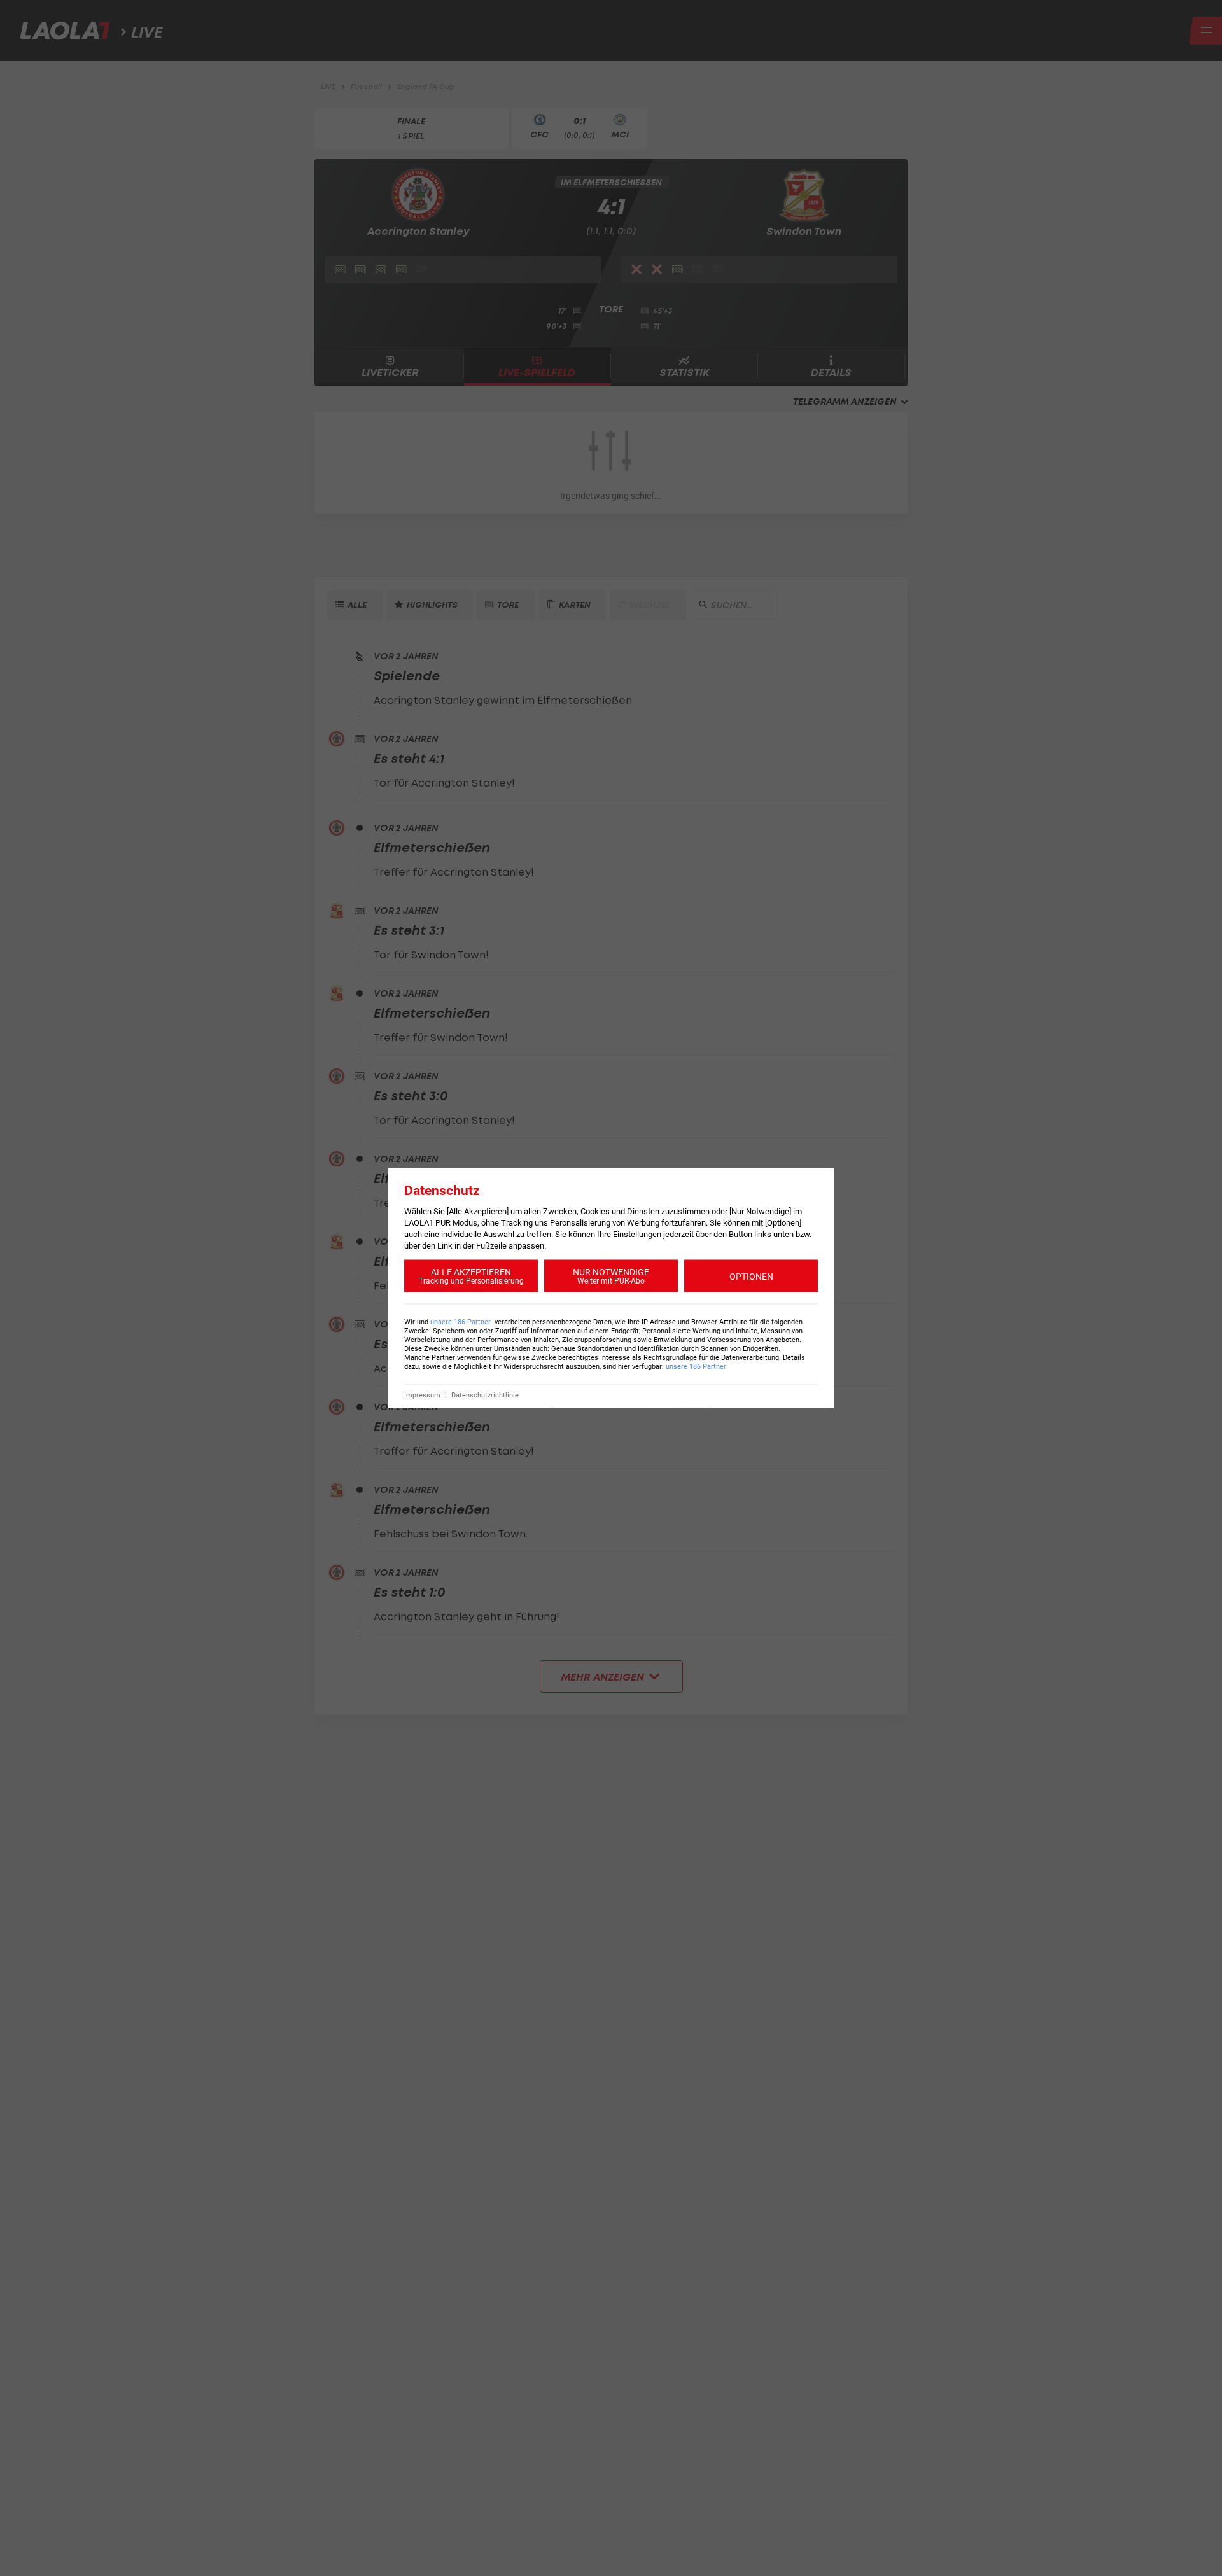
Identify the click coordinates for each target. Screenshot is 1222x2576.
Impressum (422, 1395)
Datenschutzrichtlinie (485, 1395)
